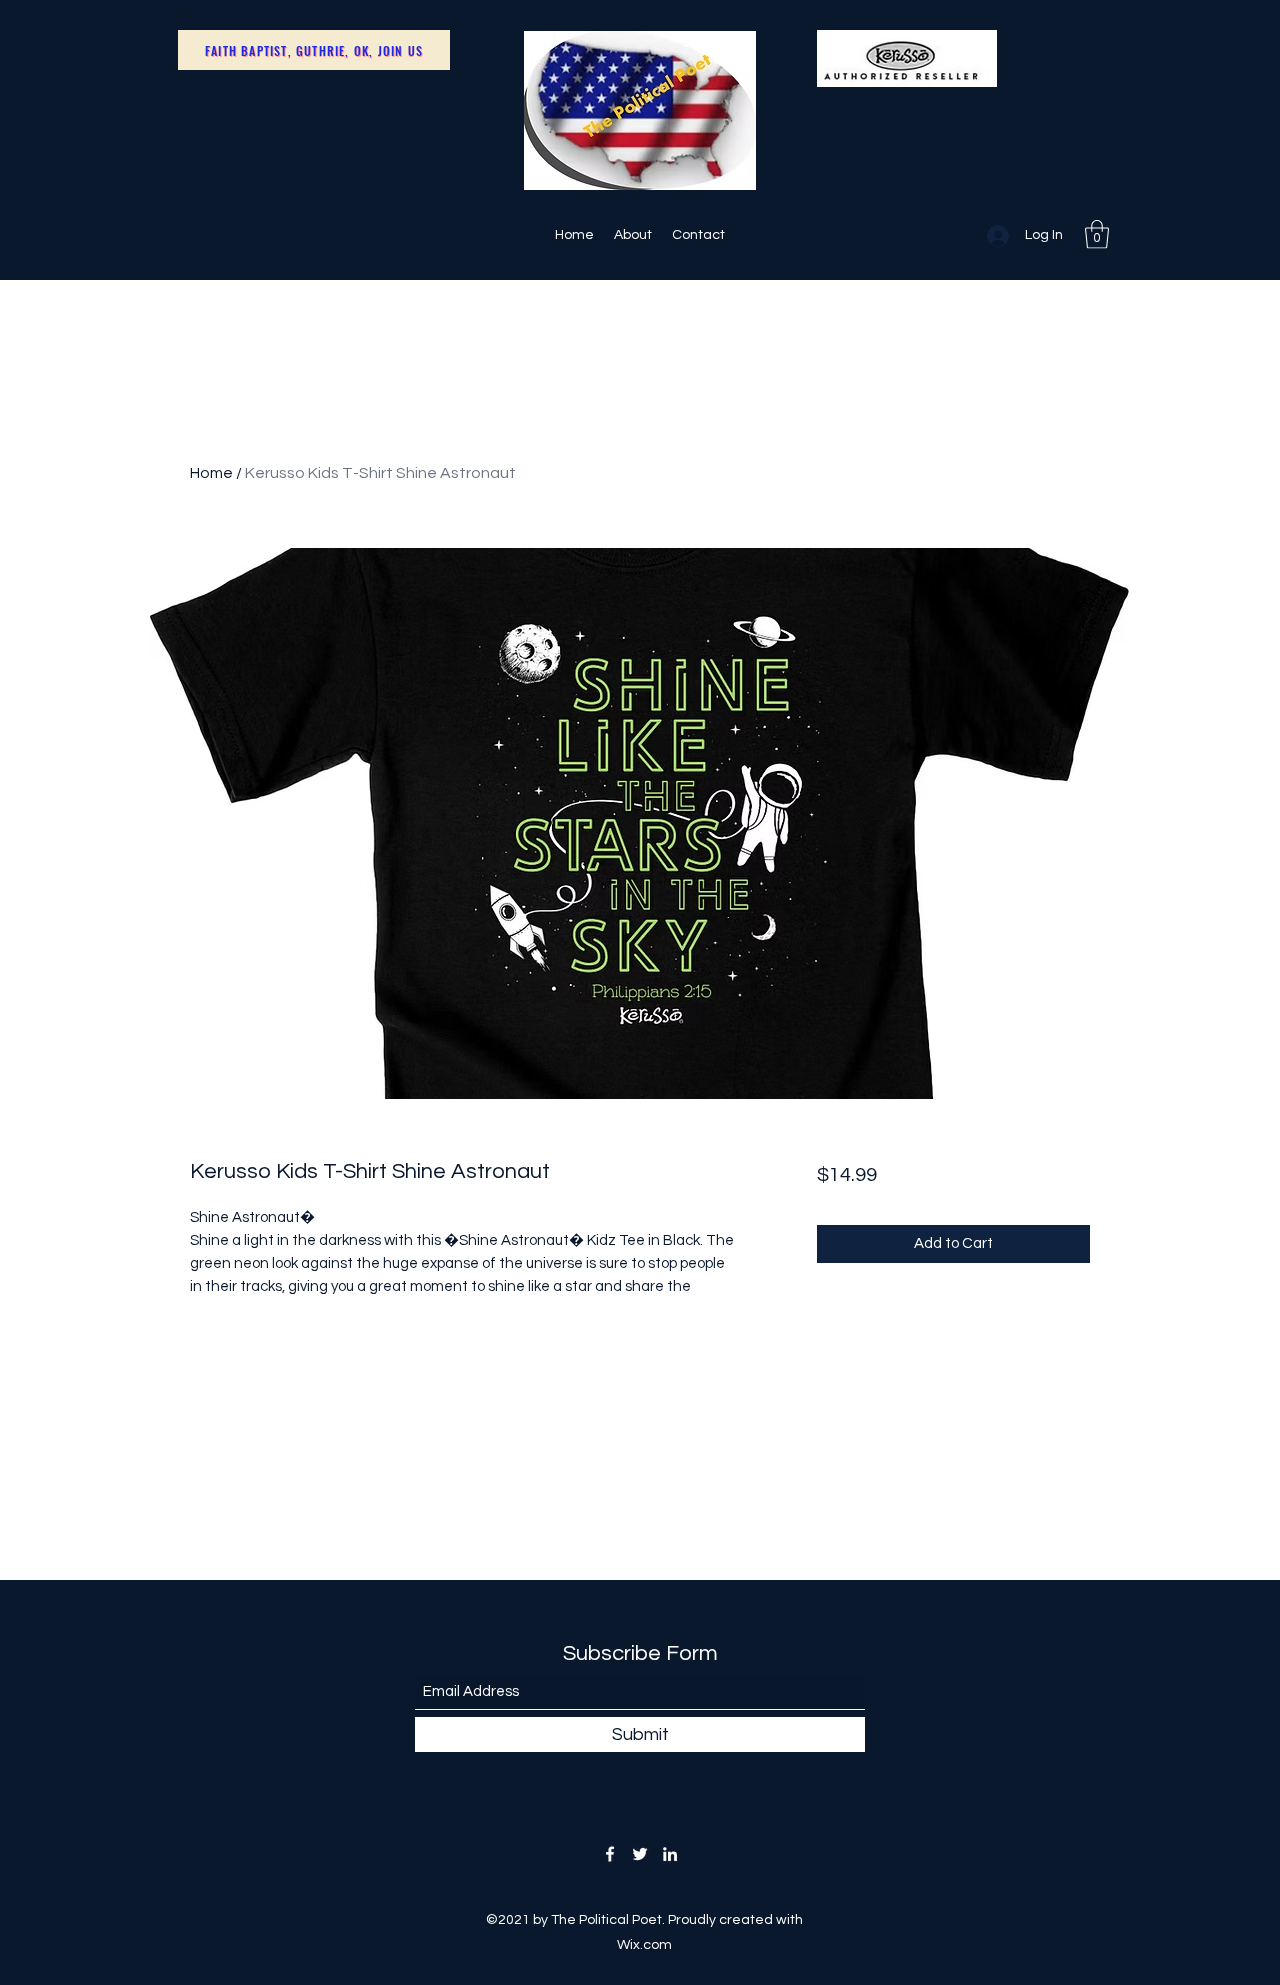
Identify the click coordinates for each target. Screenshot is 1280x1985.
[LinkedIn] (670, 1854)
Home (211, 473)
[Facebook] (610, 1854)
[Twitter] (640, 1854)
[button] (1097, 234)
